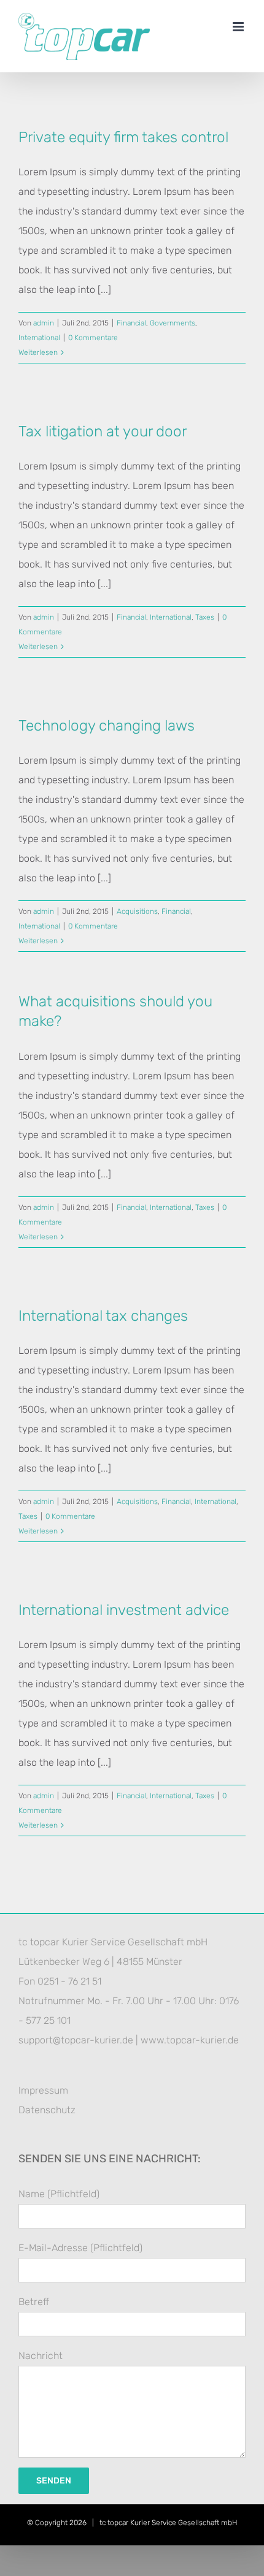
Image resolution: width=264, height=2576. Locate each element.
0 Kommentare (93, 338)
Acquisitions (137, 911)
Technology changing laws (107, 725)
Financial (131, 323)
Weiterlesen (38, 352)
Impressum (43, 2090)
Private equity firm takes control (123, 137)
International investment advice (124, 1610)
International (39, 338)
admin (44, 323)
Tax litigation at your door (103, 431)
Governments (173, 323)
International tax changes (103, 1316)
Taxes (205, 617)
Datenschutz (47, 2110)
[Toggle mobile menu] (239, 27)
